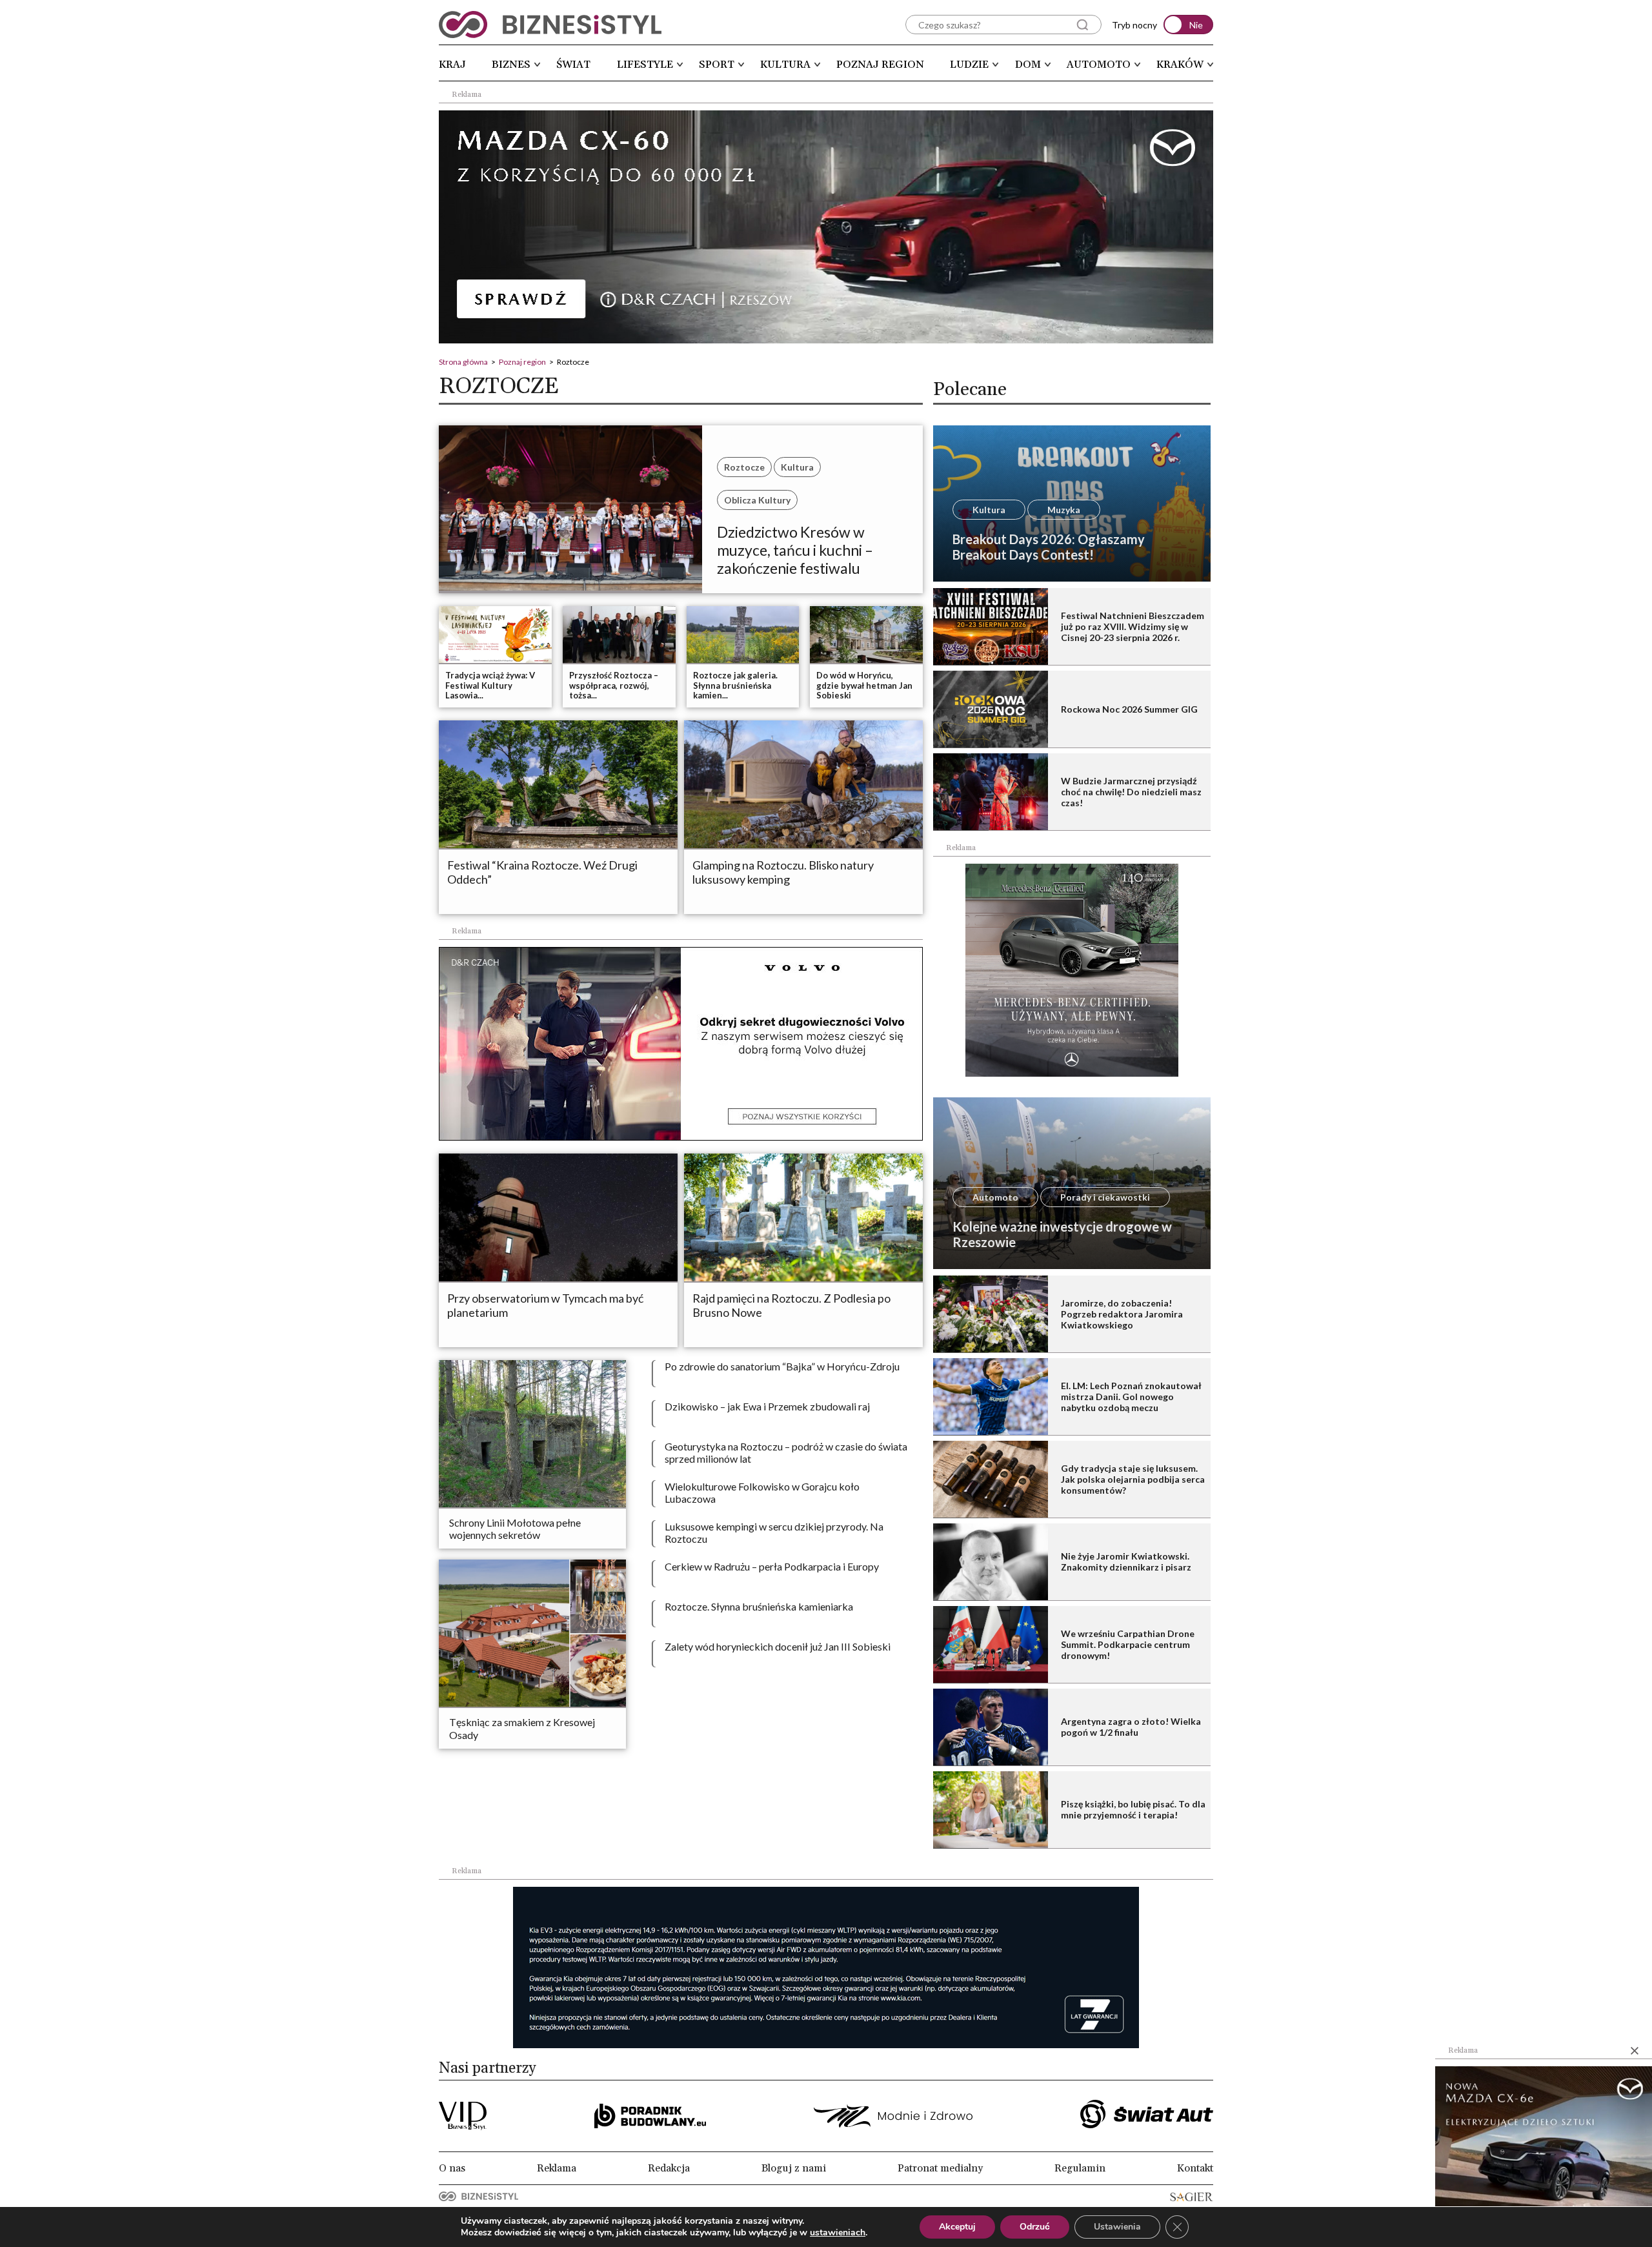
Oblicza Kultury (757, 500)
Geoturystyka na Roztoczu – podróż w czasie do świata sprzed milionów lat (786, 1452)
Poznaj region (880, 65)
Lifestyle (645, 65)
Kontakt (1195, 2168)
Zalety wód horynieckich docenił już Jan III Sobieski (778, 1646)
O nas (452, 2168)
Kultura (785, 65)
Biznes (511, 65)
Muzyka (1064, 510)
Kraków (1180, 65)
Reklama (557, 2168)
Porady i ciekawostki (1105, 1197)
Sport (717, 65)
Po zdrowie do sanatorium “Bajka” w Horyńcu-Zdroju (782, 1366)
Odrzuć (1035, 2227)
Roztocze (744, 467)
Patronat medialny (940, 2168)
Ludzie (969, 65)
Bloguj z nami (794, 2168)
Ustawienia (1117, 2227)
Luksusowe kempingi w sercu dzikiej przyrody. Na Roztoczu (774, 1532)
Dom (1028, 65)
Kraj (452, 65)
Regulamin (1080, 2168)
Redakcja (669, 2168)
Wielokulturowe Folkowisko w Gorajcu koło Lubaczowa (762, 1492)
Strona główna (463, 362)
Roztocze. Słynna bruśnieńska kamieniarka (759, 1606)
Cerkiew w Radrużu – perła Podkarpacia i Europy (772, 1566)
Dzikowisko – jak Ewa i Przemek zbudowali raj (767, 1406)
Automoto (1099, 65)
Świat (573, 65)
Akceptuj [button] (957, 2227)
